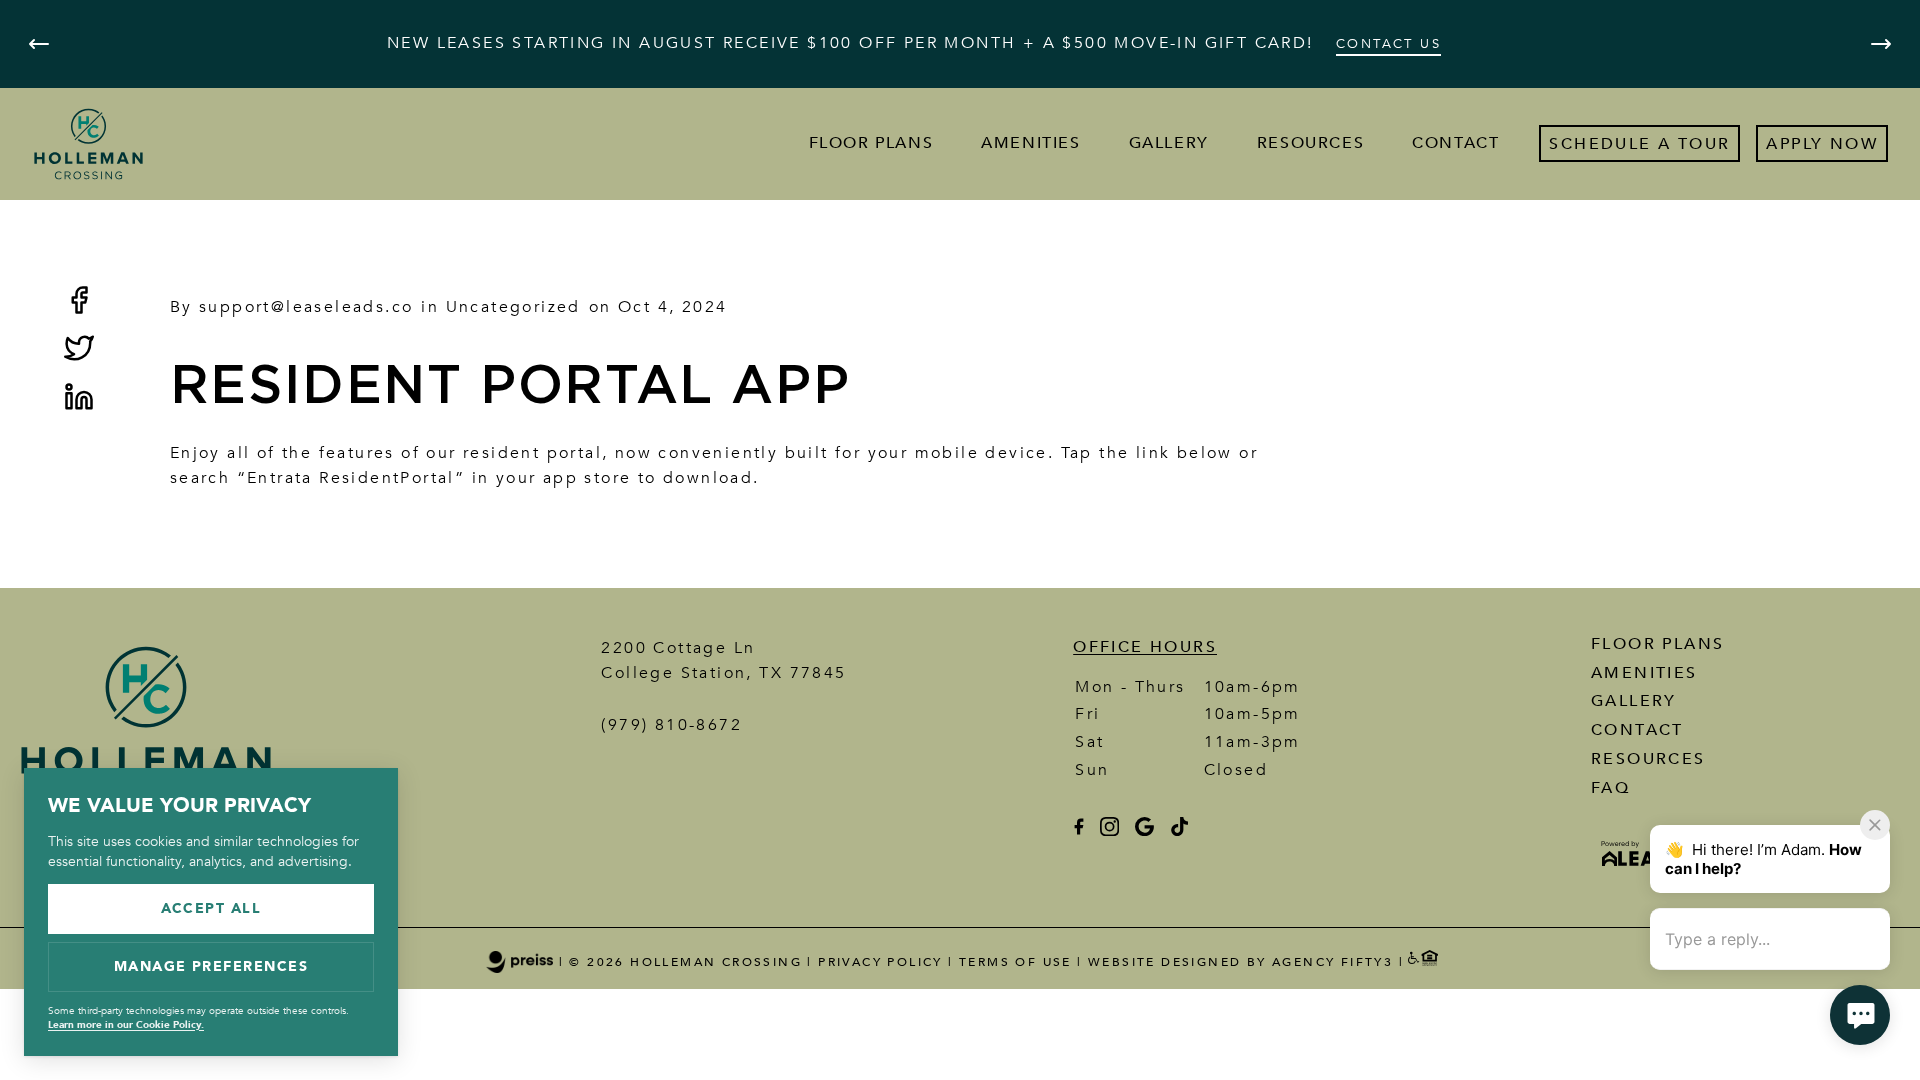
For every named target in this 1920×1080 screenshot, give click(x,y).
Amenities (1030, 143)
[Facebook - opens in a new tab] (1078, 831)
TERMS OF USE (1015, 962)
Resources (1310, 143)
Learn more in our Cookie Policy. (126, 1025)
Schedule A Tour (1639, 144)
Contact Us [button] (1388, 44)
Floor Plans (871, 143)
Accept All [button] (211, 908)
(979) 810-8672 (671, 725)
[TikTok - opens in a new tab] (1179, 831)
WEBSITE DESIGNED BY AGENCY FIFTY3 (1240, 962)
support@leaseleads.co (306, 307)
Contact (1455, 143)
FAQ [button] (1610, 788)
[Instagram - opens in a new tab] (1109, 831)
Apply (1794, 144)
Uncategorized (513, 307)
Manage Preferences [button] (211, 966)
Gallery (1169, 143)
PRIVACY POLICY (880, 962)
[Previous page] (39, 44)
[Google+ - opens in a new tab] (1144, 831)
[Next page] (1881, 44)
